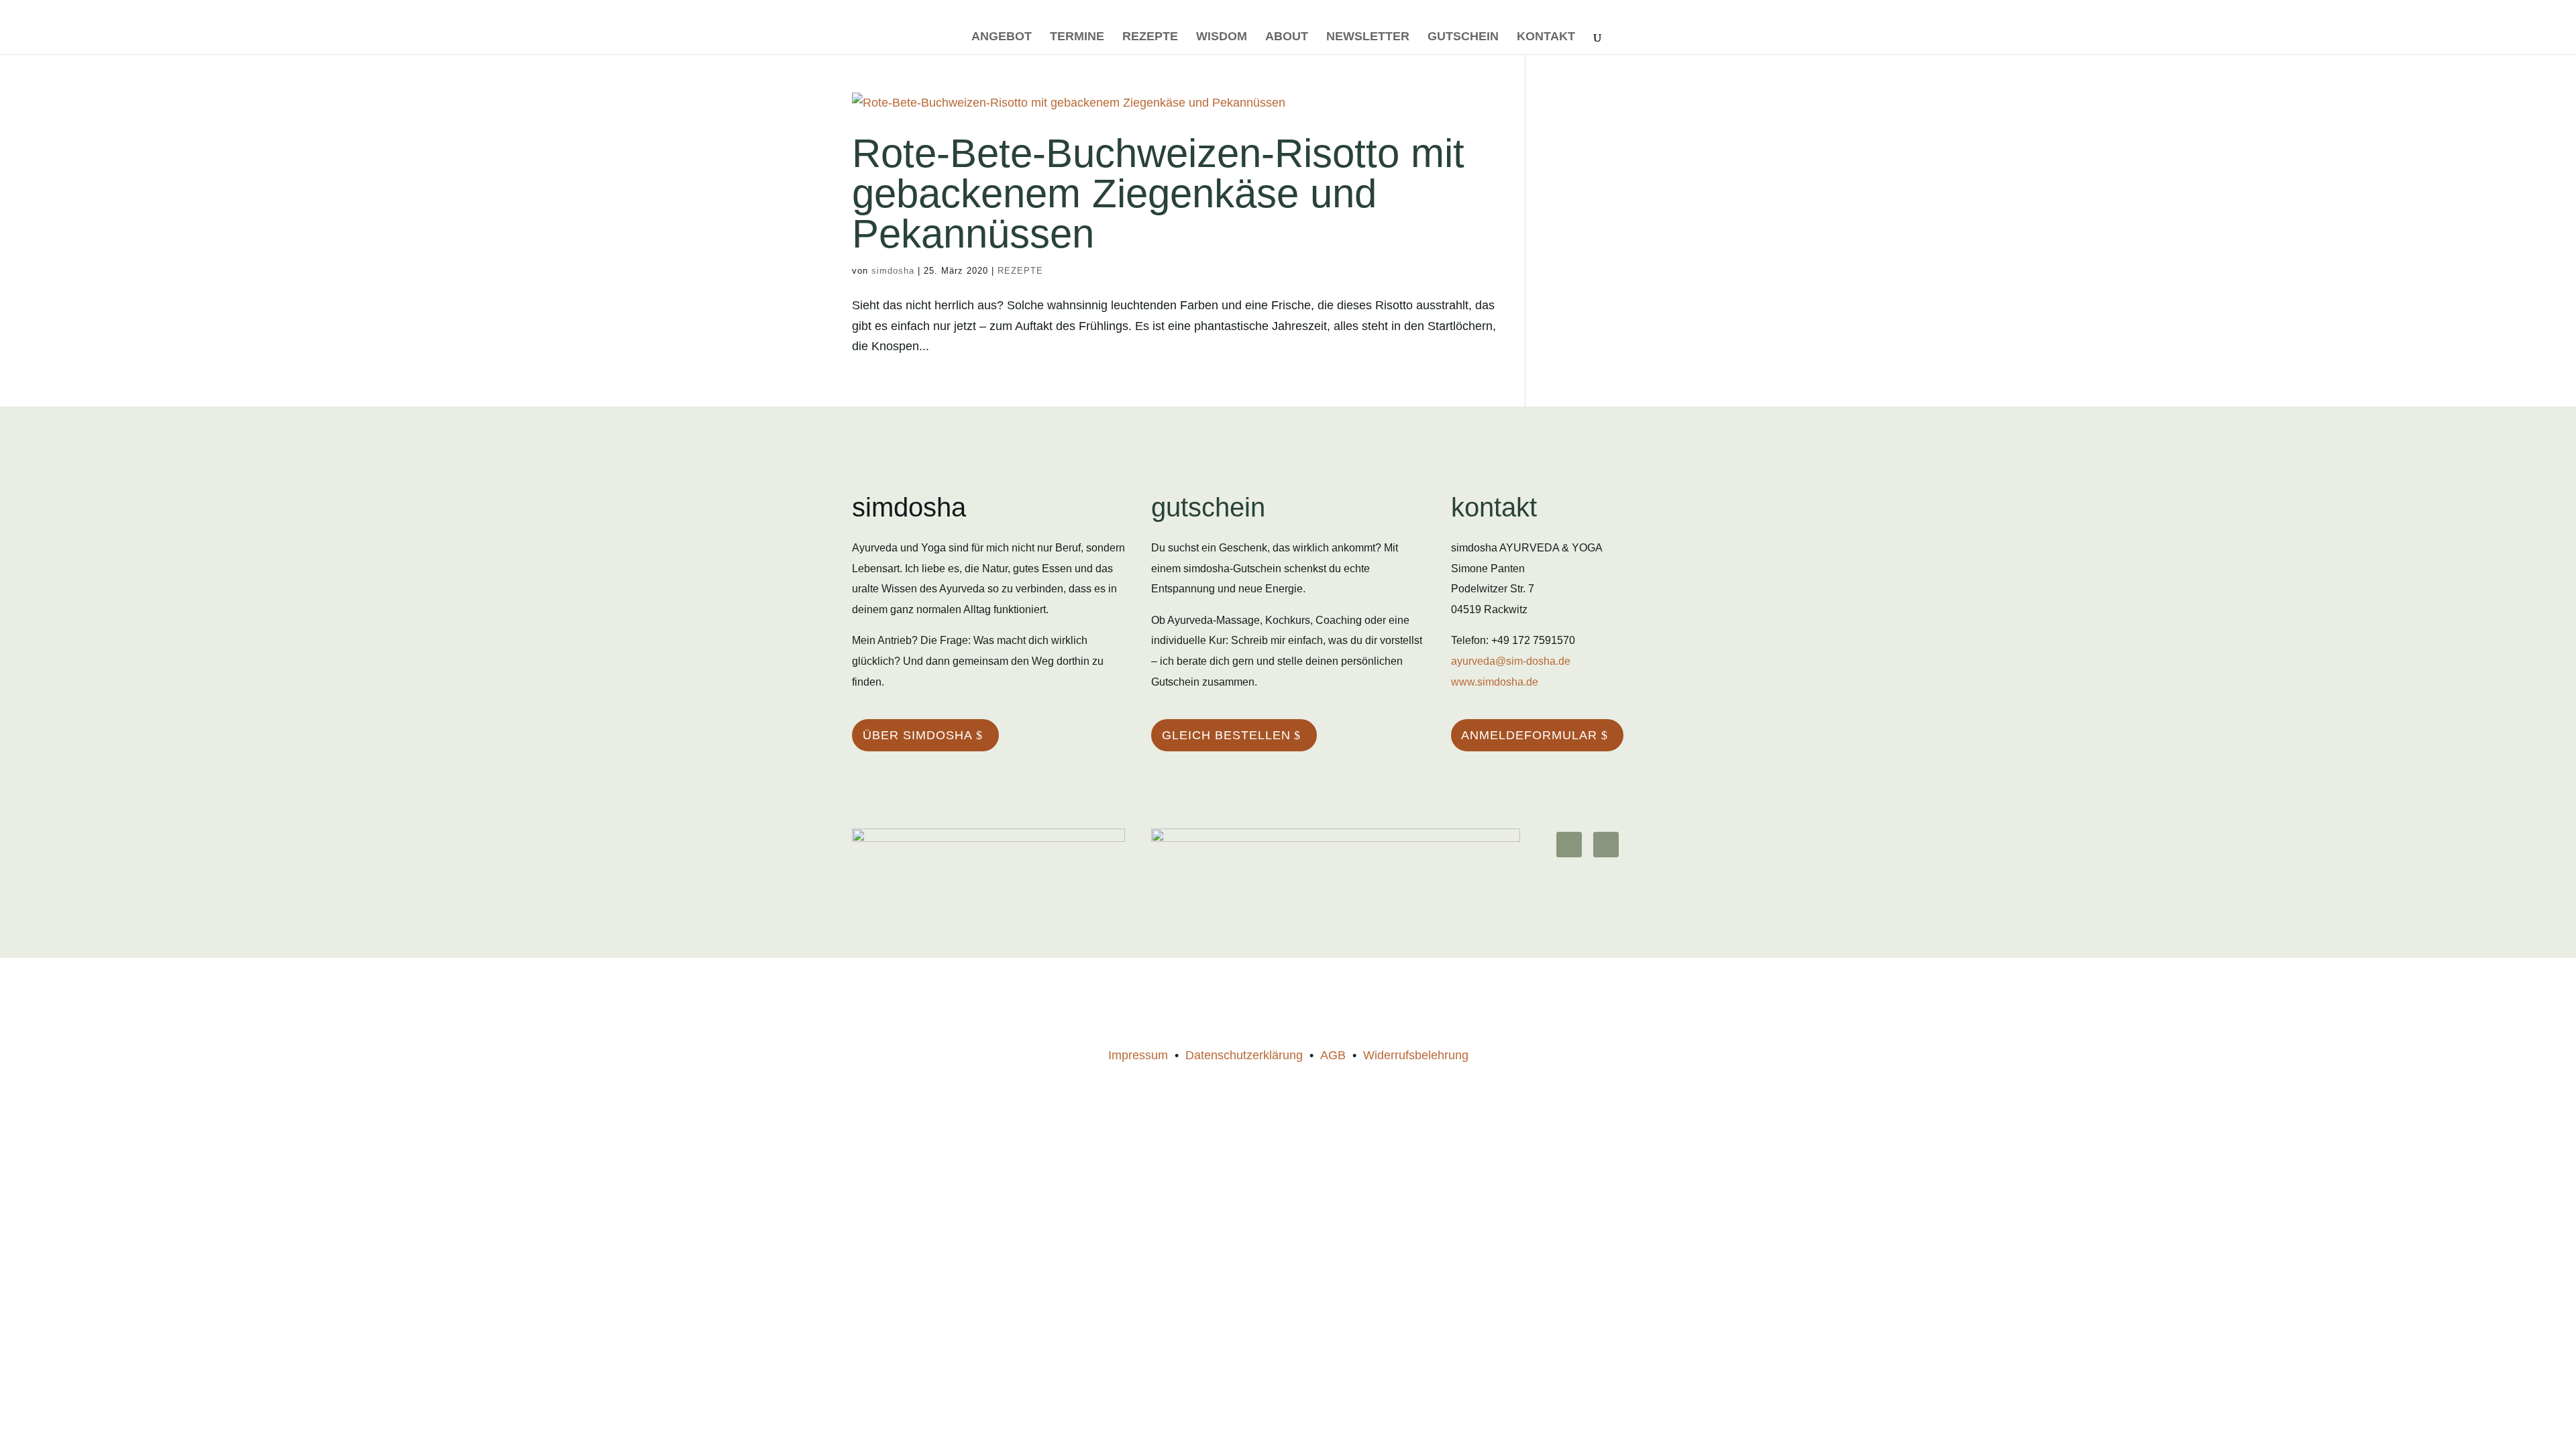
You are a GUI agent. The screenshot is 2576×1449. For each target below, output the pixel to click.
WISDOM (1222, 37)
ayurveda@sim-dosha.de (1511, 661)
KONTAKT (1546, 37)
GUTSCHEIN (1463, 37)
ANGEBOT (1002, 37)
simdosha (893, 271)
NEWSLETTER (1368, 37)
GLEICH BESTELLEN (1226, 735)
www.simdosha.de (1495, 682)
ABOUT (1287, 37)
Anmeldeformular (1529, 735)
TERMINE (1077, 37)
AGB (1333, 1055)
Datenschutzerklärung (1244, 1055)
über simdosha (918, 735)
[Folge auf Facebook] (1606, 845)
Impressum (1138, 1055)
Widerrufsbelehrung (1416, 1055)
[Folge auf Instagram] (1569, 845)
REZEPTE (1150, 37)
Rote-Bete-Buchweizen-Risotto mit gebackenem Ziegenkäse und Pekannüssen (1158, 194)
